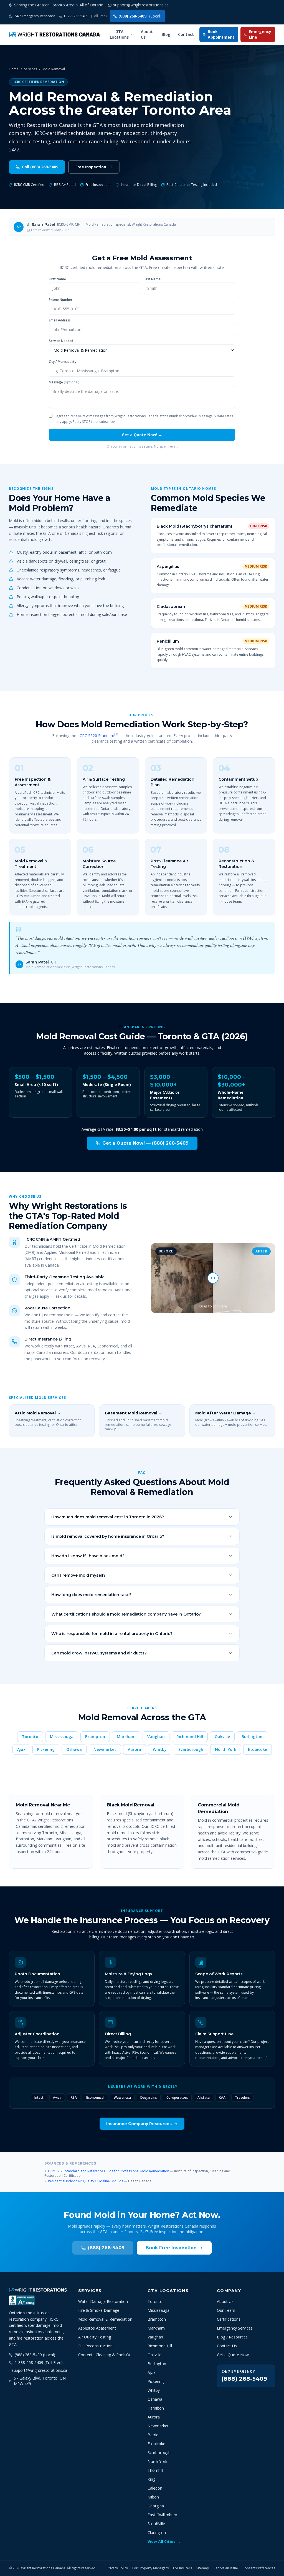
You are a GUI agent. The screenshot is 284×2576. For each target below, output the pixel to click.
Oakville (222, 1737)
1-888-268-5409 (85, 16)
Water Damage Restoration (103, 2301)
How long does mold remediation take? (91, 1595)
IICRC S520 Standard (96, 736)
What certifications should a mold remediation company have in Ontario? (126, 1614)
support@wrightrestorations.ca (39, 2370)
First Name (57, 279)
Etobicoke (258, 1749)
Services (89, 34)
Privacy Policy (117, 2568)
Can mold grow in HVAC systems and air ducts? (99, 1653)
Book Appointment (221, 34)
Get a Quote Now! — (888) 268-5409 (145, 1143)
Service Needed (61, 341)
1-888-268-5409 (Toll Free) (39, 2362)
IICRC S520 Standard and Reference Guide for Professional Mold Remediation (109, 2171)
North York (226, 1749)
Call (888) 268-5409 (40, 167)
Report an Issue (226, 2568)
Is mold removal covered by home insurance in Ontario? (108, 1536)
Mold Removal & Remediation (105, 2319)
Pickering (46, 1749)
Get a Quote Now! (233, 2355)
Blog (166, 34)
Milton (153, 2497)
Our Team (226, 2310)
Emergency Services (235, 2328)
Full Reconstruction (95, 2346)
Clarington (157, 2533)
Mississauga (62, 1737)
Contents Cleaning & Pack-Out (106, 2355)
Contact (186, 34)
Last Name (152, 279)
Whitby (160, 1749)
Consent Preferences (259, 2568)
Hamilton (156, 2408)
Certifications (229, 2319)
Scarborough (191, 1749)
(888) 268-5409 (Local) (35, 2355)
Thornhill (155, 2470)
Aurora (135, 1749)
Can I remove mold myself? (78, 1575)
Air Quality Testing (95, 2337)
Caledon (155, 2488)
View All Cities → (164, 2541)
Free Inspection (91, 167)
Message (64, 382)
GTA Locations (119, 34)
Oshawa (74, 1749)
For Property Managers (150, 2568)
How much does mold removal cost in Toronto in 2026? (108, 1517)
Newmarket (105, 1749)
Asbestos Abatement (97, 2328)
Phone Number (61, 300)
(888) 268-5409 (140, 16)
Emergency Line (260, 34)
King (151, 2479)
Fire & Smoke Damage (99, 2310)
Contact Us (227, 2346)
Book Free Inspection (171, 2248)
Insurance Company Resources (139, 2124)
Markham (126, 1737)
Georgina (156, 2506)
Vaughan (156, 1737)
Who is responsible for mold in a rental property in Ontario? (112, 1634)
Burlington (252, 1737)
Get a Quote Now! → (142, 435)
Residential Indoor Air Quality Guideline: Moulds (86, 2181)
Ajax (21, 1749)
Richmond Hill (190, 1737)
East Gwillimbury (162, 2515)
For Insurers (182, 2568)
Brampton (95, 1737)
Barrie (153, 2435)
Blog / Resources (232, 2337)
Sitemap (203, 2568)
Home (14, 69)
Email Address (60, 320)
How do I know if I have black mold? (88, 1556)
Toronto (30, 1737)
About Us (147, 34)
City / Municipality (63, 362)
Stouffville (156, 2524)
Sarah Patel (43, 224)
